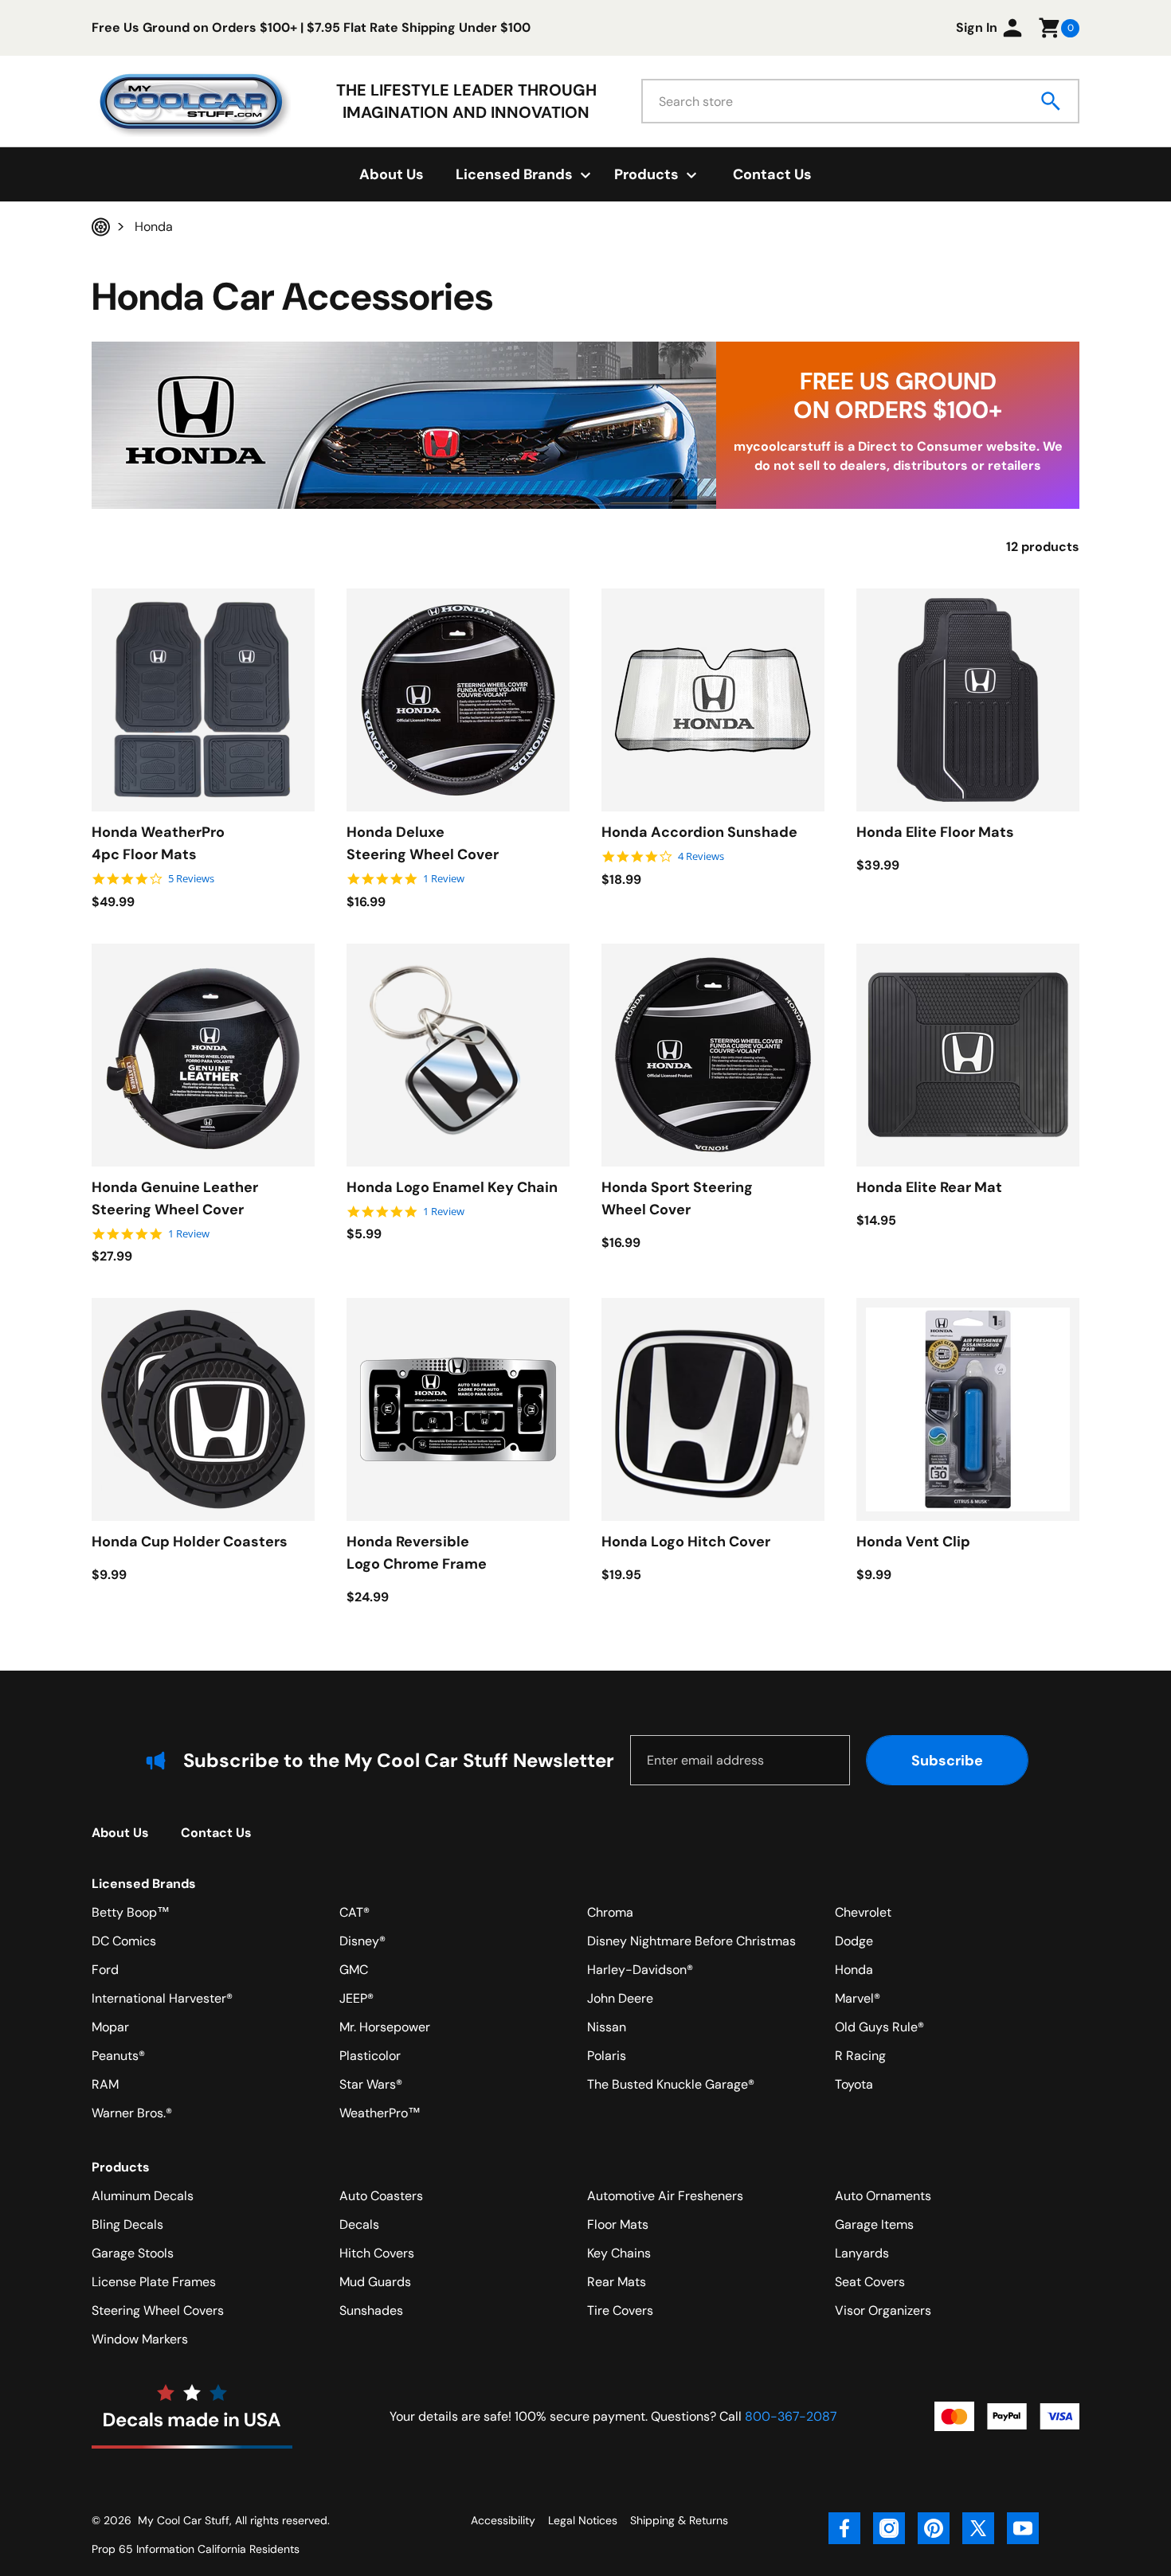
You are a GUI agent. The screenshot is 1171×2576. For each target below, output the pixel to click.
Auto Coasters (381, 2196)
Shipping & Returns (679, 2520)
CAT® (354, 1912)
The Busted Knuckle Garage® (671, 2084)
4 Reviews (701, 856)
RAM (105, 2084)
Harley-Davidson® (640, 1970)
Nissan (607, 2027)
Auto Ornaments (883, 2196)
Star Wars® (371, 2084)
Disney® (362, 1941)
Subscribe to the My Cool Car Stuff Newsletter (399, 1760)
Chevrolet (863, 1912)
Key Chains (619, 2253)
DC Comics (124, 1941)
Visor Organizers (883, 2310)
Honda (854, 1970)
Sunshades (371, 2310)
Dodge (854, 1941)
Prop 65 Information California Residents (196, 2549)
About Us (392, 174)
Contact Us (772, 174)
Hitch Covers (377, 2253)
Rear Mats (617, 2282)
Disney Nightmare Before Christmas (691, 1941)
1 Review (444, 879)
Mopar (110, 2027)
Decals (359, 2224)
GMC (354, 1970)
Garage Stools (133, 2253)
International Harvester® (162, 1998)
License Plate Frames (154, 2282)
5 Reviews (191, 879)
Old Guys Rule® (879, 2027)
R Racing (860, 2056)
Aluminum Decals (143, 2196)
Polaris (607, 2056)
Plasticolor (370, 2056)
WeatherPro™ (380, 2113)
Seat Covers (870, 2282)
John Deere (620, 1998)
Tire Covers (620, 2310)
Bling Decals (127, 2224)
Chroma (610, 1912)
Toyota (854, 2084)
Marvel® (858, 1998)
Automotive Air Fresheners (665, 2196)
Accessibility (503, 2520)
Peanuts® (118, 2056)
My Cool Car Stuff (184, 2520)
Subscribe (947, 1761)
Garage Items (874, 2224)
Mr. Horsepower (385, 2027)
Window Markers (140, 2339)
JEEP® (356, 1998)
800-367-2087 (791, 2416)
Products (121, 2167)
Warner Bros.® (132, 2113)
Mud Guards (375, 2282)
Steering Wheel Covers (158, 2310)
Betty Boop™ (131, 1912)
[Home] (101, 227)
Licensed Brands (144, 1884)
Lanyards (862, 2253)
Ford (105, 1970)
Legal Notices (583, 2520)
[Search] (1052, 101)
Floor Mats (618, 2224)
